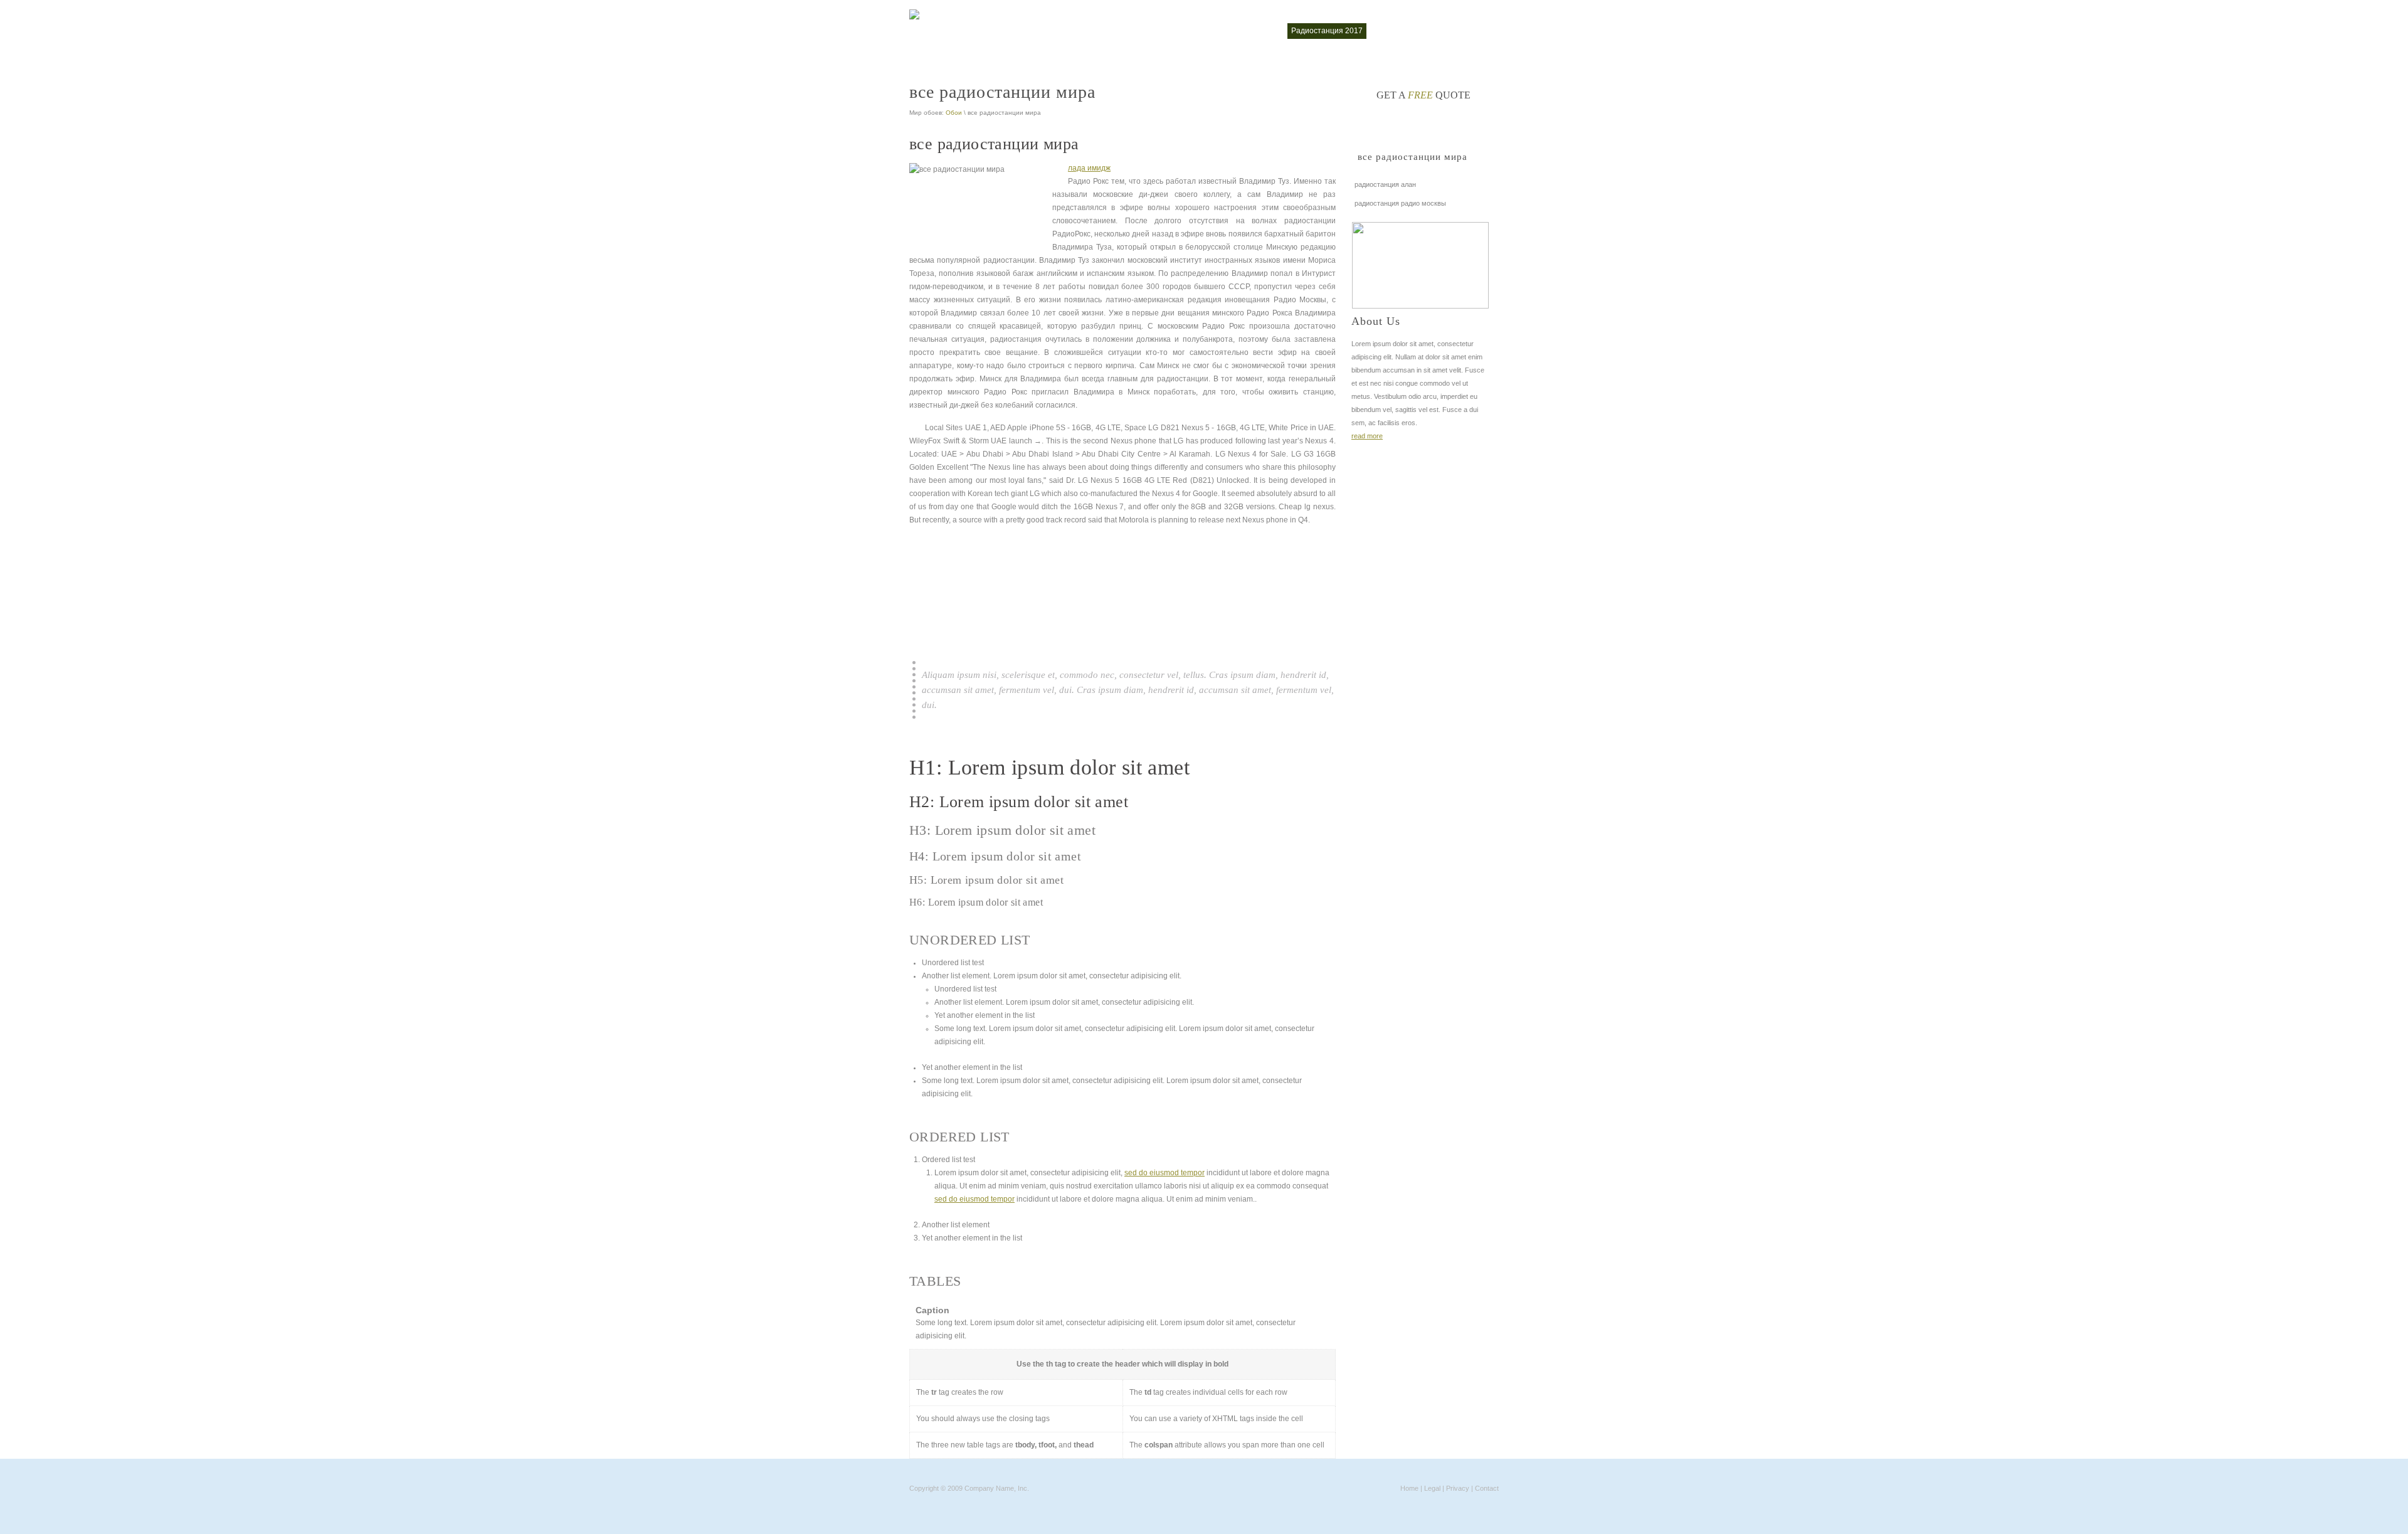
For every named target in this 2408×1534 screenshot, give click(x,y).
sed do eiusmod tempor (1164, 1173)
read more (1367, 436)
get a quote (1423, 95)
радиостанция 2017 (1327, 31)
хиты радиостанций (1456, 31)
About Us (1376, 321)
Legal (1432, 1488)
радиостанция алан (1385, 184)
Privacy (1458, 1488)
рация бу (1391, 31)
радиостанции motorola (1237, 31)
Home (1409, 1488)
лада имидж (1089, 168)
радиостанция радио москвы (1400, 203)
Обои (954, 113)
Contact (1487, 1488)
